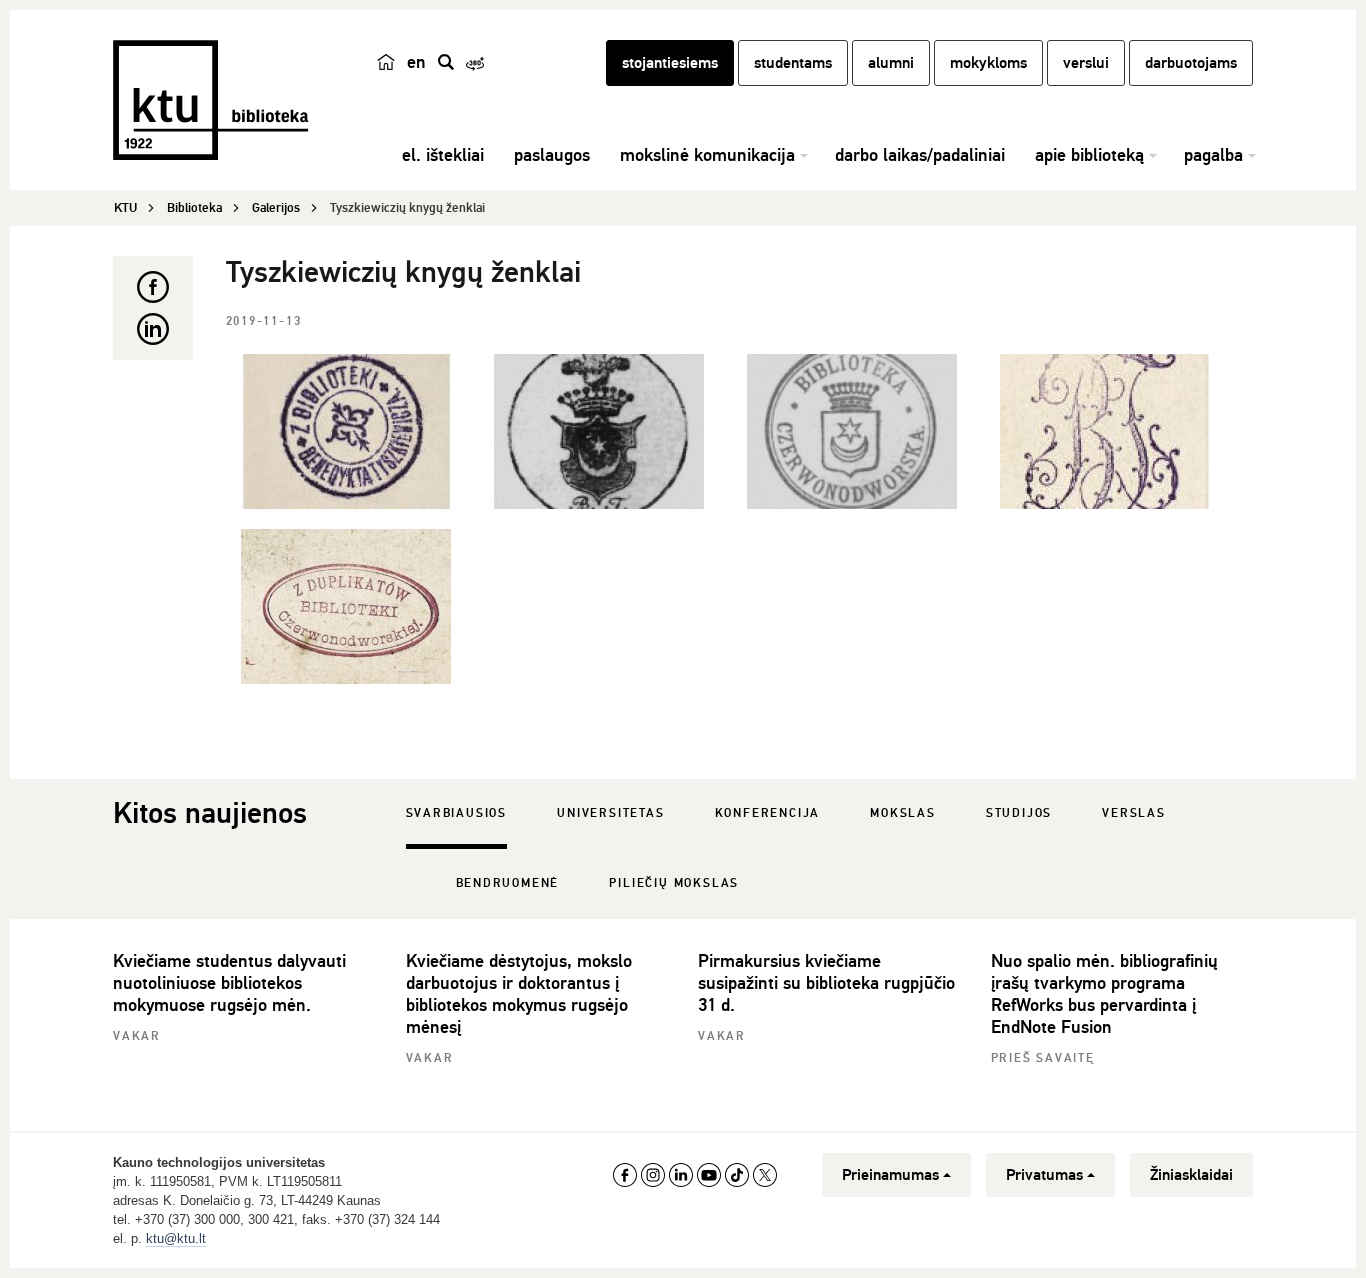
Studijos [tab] (1019, 813)
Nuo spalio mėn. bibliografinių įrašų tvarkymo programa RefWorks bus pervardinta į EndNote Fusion (1104, 994)
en (416, 62)
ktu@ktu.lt (176, 1238)
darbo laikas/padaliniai (920, 155)
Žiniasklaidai (1191, 1175)
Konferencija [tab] (768, 813)
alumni (891, 63)
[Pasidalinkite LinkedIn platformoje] (153, 329)
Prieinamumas (890, 1175)
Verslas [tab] (1134, 813)
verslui (1086, 63)
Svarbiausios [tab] (457, 813)
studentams (793, 63)
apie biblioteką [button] (1089, 155)
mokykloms (988, 63)
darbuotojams (1191, 63)
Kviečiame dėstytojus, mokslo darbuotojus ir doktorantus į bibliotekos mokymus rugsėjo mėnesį (519, 994)
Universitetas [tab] (610, 813)
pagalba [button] (1213, 155)
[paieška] (446, 62)
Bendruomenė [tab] (508, 883)
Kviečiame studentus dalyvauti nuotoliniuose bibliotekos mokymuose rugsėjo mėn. (229, 983)
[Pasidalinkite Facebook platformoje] (153, 287)
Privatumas (1044, 1175)
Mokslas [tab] (903, 813)
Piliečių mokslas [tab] (674, 883)
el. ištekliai (443, 155)
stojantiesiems (670, 63)
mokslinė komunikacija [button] (707, 155)
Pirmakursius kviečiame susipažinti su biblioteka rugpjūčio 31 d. (826, 983)
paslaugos (552, 155)
